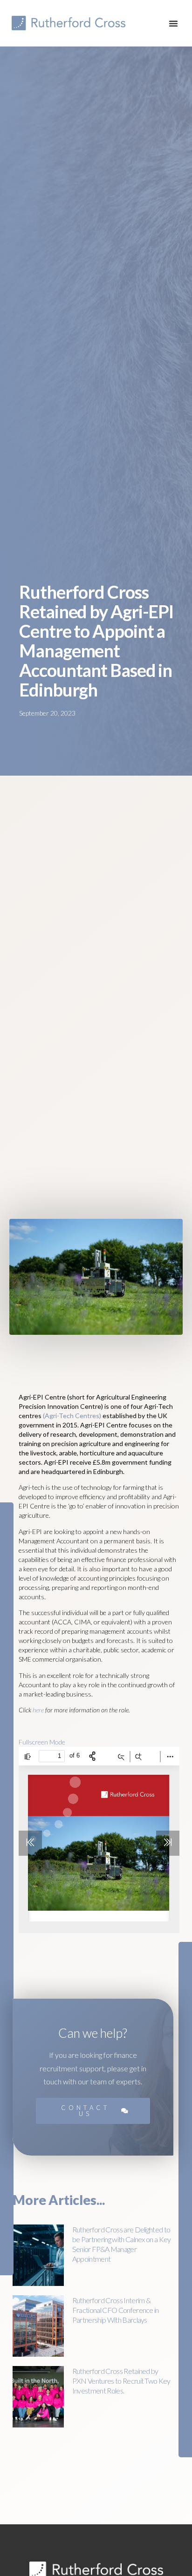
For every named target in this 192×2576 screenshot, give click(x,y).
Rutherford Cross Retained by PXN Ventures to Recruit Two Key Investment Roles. (121, 2381)
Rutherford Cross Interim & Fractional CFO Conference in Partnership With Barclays (116, 2310)
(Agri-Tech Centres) (72, 1416)
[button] (173, 23)
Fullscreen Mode (42, 1742)
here (38, 1710)
